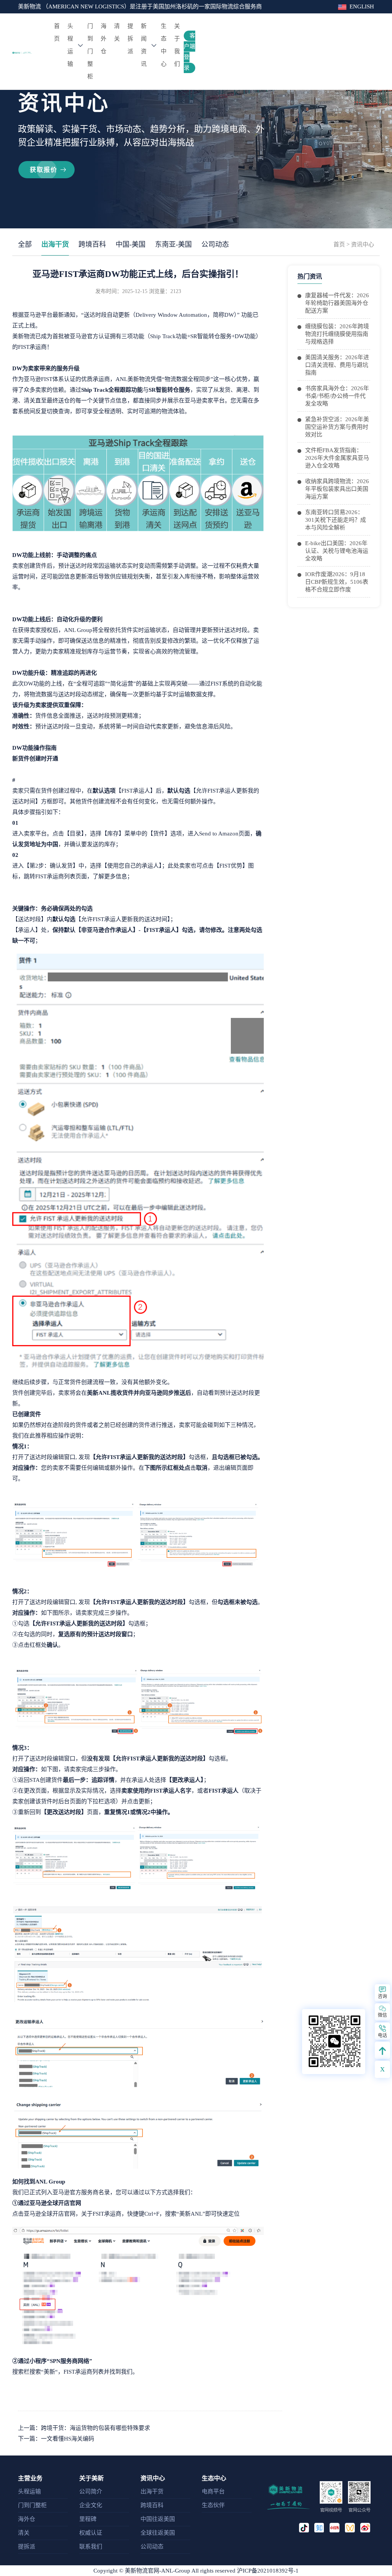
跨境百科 (92, 244)
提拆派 (130, 39)
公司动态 (215, 244)
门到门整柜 (90, 51)
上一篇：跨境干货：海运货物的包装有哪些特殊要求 (84, 2428)
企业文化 (91, 2505)
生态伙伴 (213, 2505)
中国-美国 (131, 244)
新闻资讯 (144, 45)
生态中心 (164, 45)
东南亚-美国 (173, 244)
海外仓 (104, 39)
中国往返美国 (158, 2519)
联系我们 (91, 2547)
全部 (25, 244)
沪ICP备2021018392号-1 (268, 2571)
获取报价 (44, 170)
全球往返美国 (158, 2533)
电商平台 (213, 2491)
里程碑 (88, 2519)
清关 (117, 32)
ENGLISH (362, 7)
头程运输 (70, 45)
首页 (58, 32)
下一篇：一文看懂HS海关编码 (56, 2439)
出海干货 (55, 244)
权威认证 (91, 2533)
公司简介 (91, 2491)
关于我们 (177, 45)
